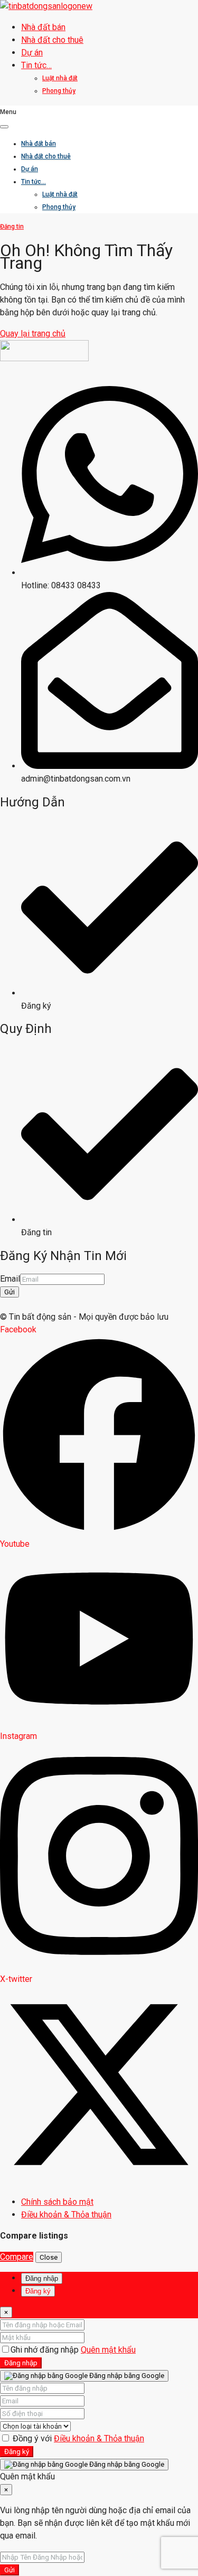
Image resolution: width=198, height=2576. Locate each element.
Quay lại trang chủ (33, 333)
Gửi (10, 1292)
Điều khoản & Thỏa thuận (99, 2438)
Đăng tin (12, 227)
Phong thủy (59, 91)
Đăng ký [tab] (38, 2291)
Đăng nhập (21, 2363)
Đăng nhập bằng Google (126, 2376)
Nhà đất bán (43, 27)
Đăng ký (17, 2452)
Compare (17, 2257)
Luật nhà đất (60, 78)
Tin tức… (36, 65)
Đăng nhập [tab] (42, 2278)
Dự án (32, 53)
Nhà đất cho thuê (52, 40)
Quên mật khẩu (108, 2350)
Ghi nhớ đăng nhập (46, 2350)
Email (10, 1279)
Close (49, 2257)
